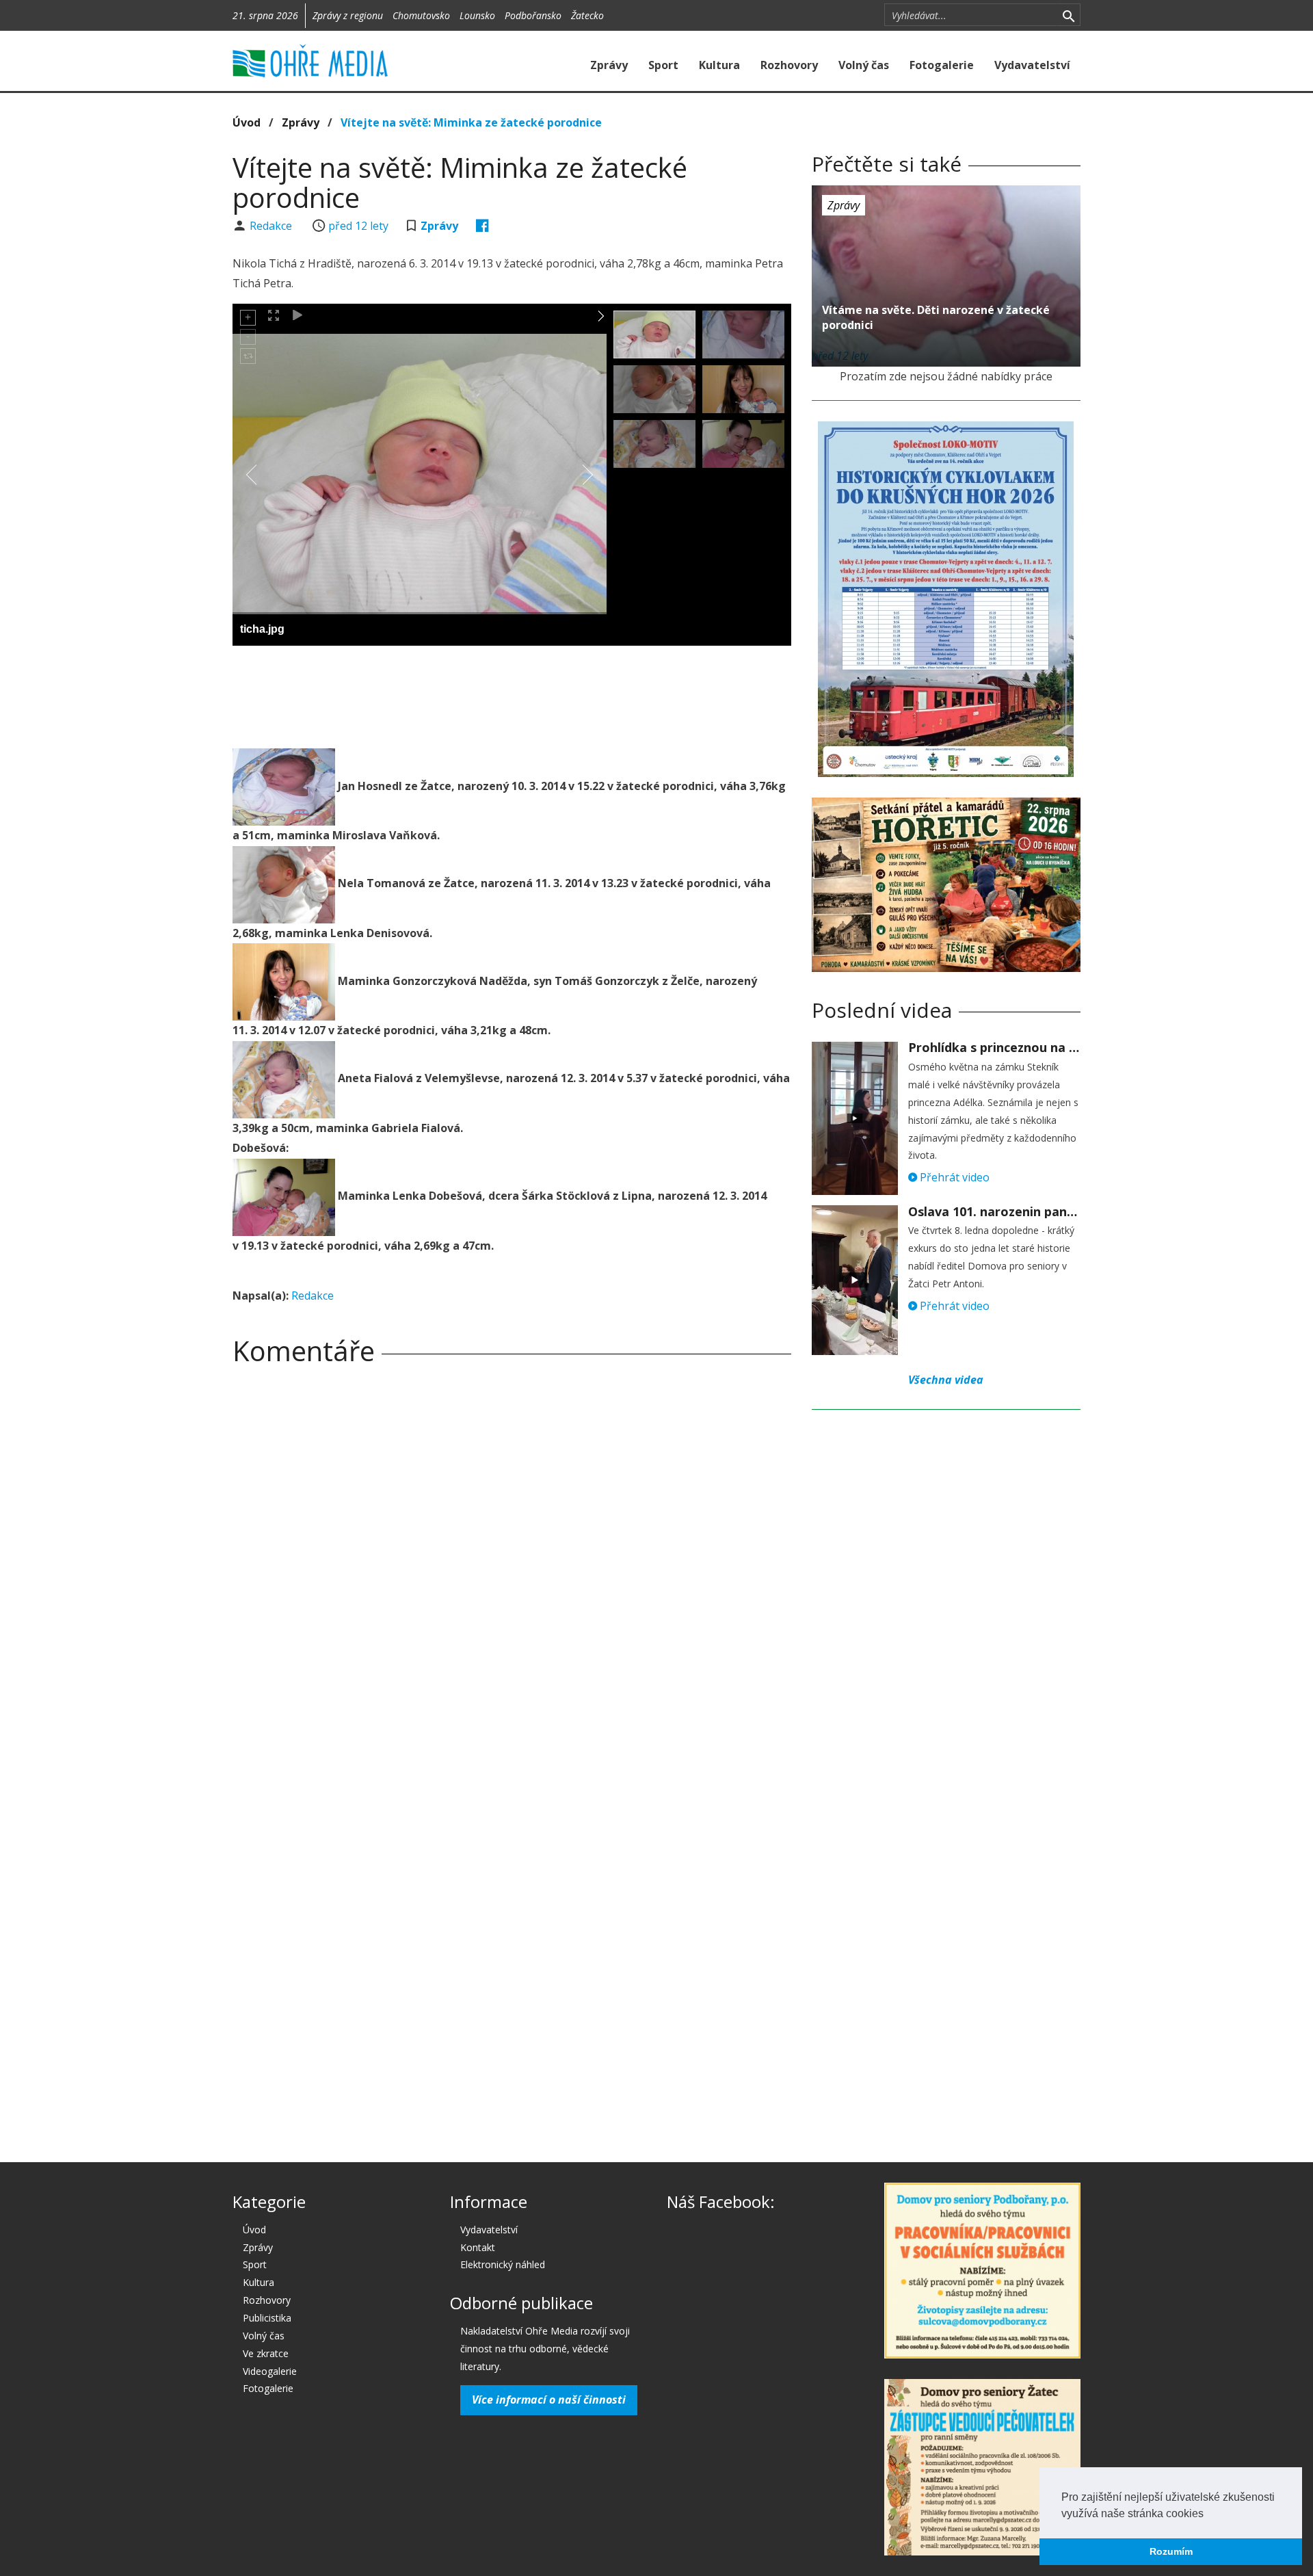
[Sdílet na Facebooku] (482, 226)
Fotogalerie (942, 65)
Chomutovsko (421, 15)
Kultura (719, 65)
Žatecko (587, 15)
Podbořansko (533, 15)
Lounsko (477, 15)
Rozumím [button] (1171, 2551)
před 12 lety (358, 226)
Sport (663, 65)
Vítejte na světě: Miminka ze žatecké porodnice (471, 122)
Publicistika (267, 2318)
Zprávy (609, 65)
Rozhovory (789, 65)
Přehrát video (953, 1177)
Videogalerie (270, 2371)
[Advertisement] (512, 694)
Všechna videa (946, 1380)
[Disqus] (512, 1567)
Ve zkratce (266, 2353)
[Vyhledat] (1069, 15)
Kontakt (478, 2247)
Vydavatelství (1032, 65)
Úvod (247, 122)
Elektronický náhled (503, 2264)
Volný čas (864, 65)
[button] (1208, 2514)
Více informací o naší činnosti (549, 2400)
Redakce (272, 226)
